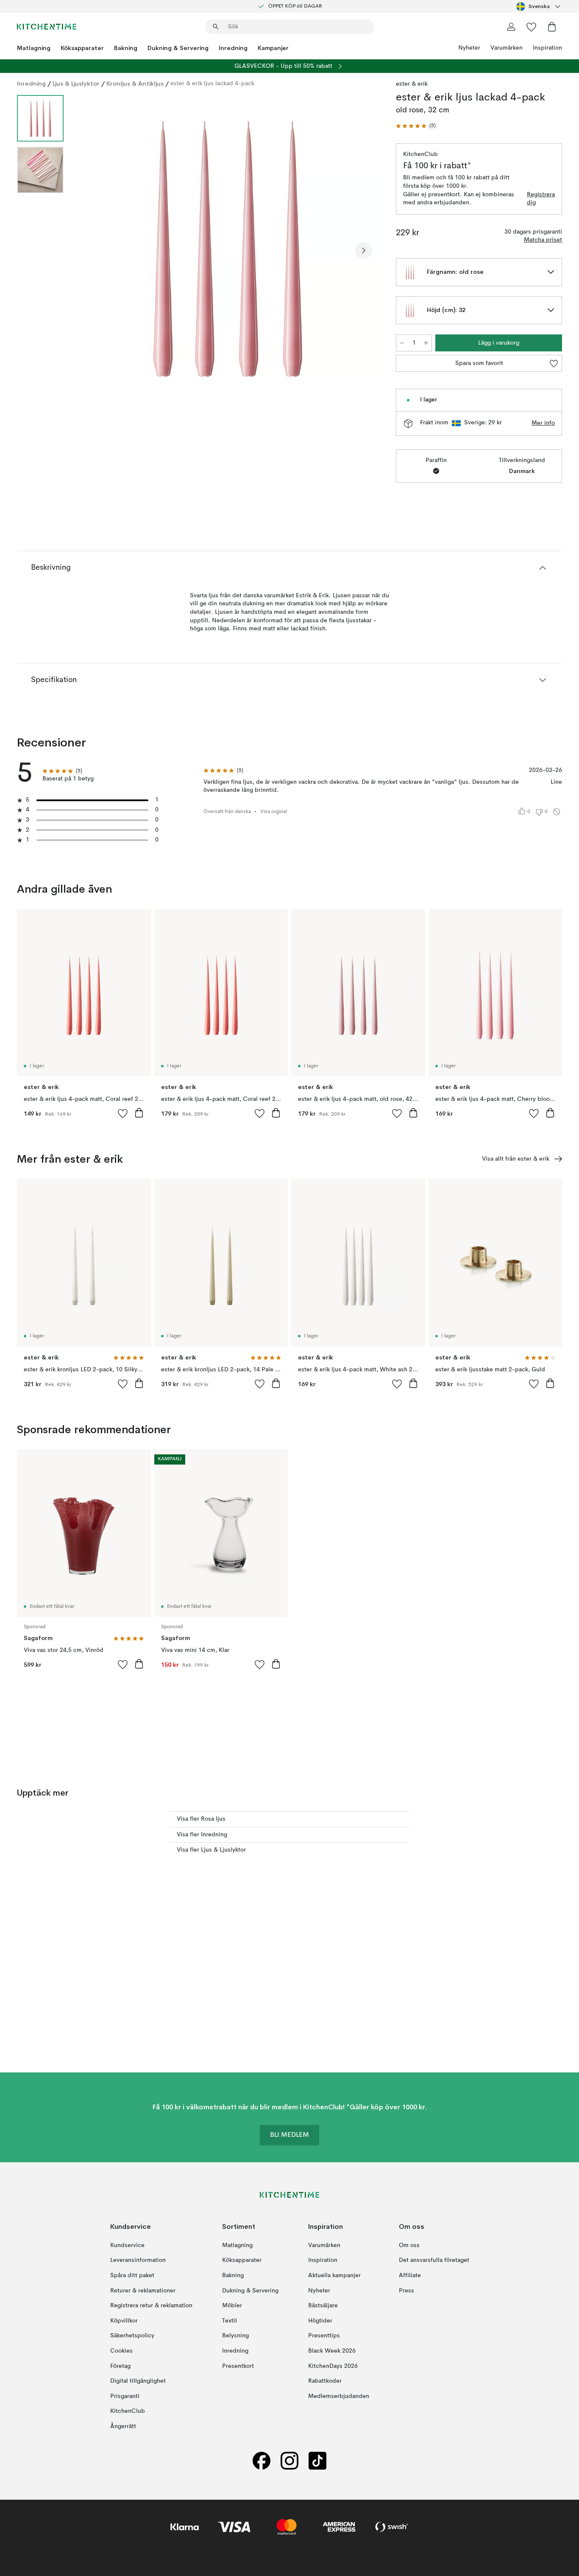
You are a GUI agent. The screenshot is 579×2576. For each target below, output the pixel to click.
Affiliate (410, 2275)
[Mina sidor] (511, 27)
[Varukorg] (552, 27)
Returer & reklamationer (143, 2290)
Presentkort (238, 2366)
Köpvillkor (124, 2321)
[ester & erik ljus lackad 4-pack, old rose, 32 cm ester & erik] (228, 249)
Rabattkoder (325, 2381)
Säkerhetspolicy (132, 2336)
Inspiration (547, 48)
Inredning (233, 48)
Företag (120, 2366)
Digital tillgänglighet (138, 2381)
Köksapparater (82, 48)
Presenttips (324, 2336)
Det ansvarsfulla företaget (434, 2260)
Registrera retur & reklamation (151, 2306)
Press (406, 2290)
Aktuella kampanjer (334, 2275)
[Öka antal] (426, 343)
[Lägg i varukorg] (139, 1113)
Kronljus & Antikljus (135, 84)
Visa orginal (274, 812)
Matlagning (34, 48)
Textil (230, 2321)
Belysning (235, 2336)
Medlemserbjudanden (339, 2396)
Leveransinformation (138, 2260)
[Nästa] (364, 251)
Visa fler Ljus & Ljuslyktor (211, 1850)
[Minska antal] (402, 343)
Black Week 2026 (332, 2351)
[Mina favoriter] (532, 27)
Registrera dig (541, 199)
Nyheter (469, 48)
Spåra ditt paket (132, 2275)
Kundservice (127, 2245)
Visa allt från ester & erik (516, 1159)
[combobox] (539, 6)
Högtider (320, 2321)
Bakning (126, 48)
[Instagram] (289, 2460)
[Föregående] (92, 251)
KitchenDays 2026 (333, 2366)
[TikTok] (317, 2460)
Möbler (232, 2306)
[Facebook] (262, 2460)
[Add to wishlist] (123, 1113)
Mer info (543, 423)
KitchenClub (128, 2411)
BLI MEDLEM (289, 2135)
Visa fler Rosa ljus (201, 1819)
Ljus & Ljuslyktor (76, 84)
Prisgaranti (125, 2396)
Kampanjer (273, 48)
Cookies (121, 2351)
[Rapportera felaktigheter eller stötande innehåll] (557, 812)
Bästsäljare (323, 2306)
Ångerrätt (123, 2426)
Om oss (409, 2245)
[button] (416, 126)
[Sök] (216, 27)
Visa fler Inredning (202, 1835)
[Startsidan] (47, 27)
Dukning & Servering (178, 48)
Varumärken (507, 48)
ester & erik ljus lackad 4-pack (212, 84)
